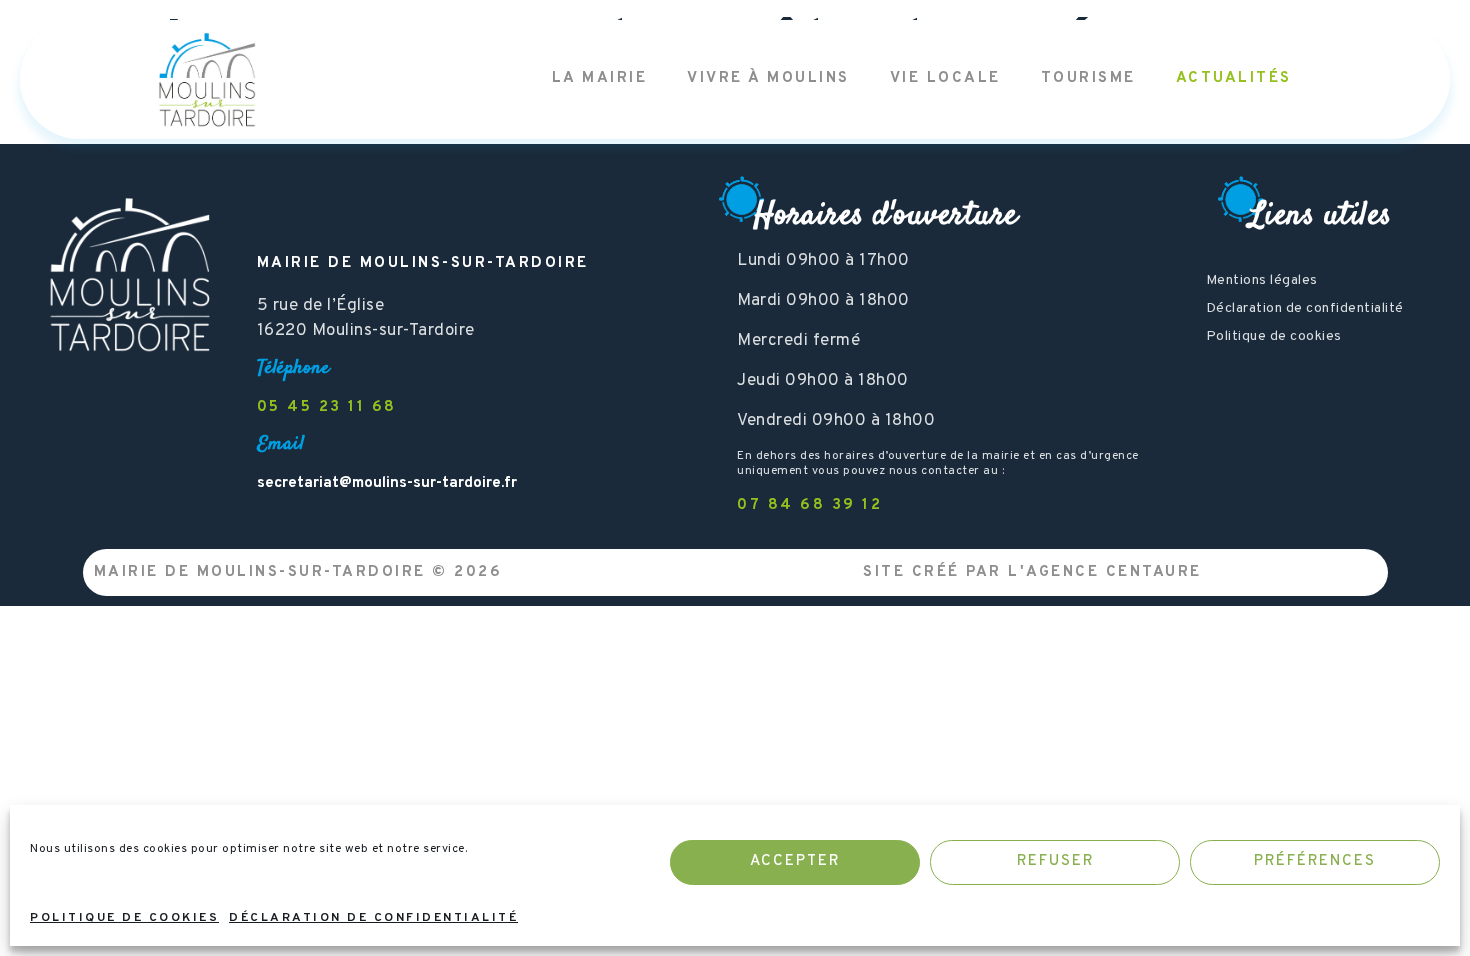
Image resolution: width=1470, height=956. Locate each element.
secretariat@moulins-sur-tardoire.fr (387, 483)
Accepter (795, 861)
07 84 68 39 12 (809, 505)
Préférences (1315, 861)
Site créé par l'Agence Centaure (1032, 572)
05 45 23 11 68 (327, 407)
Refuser (1055, 861)
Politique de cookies (124, 918)
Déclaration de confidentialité (373, 918)
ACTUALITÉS (1234, 78)
